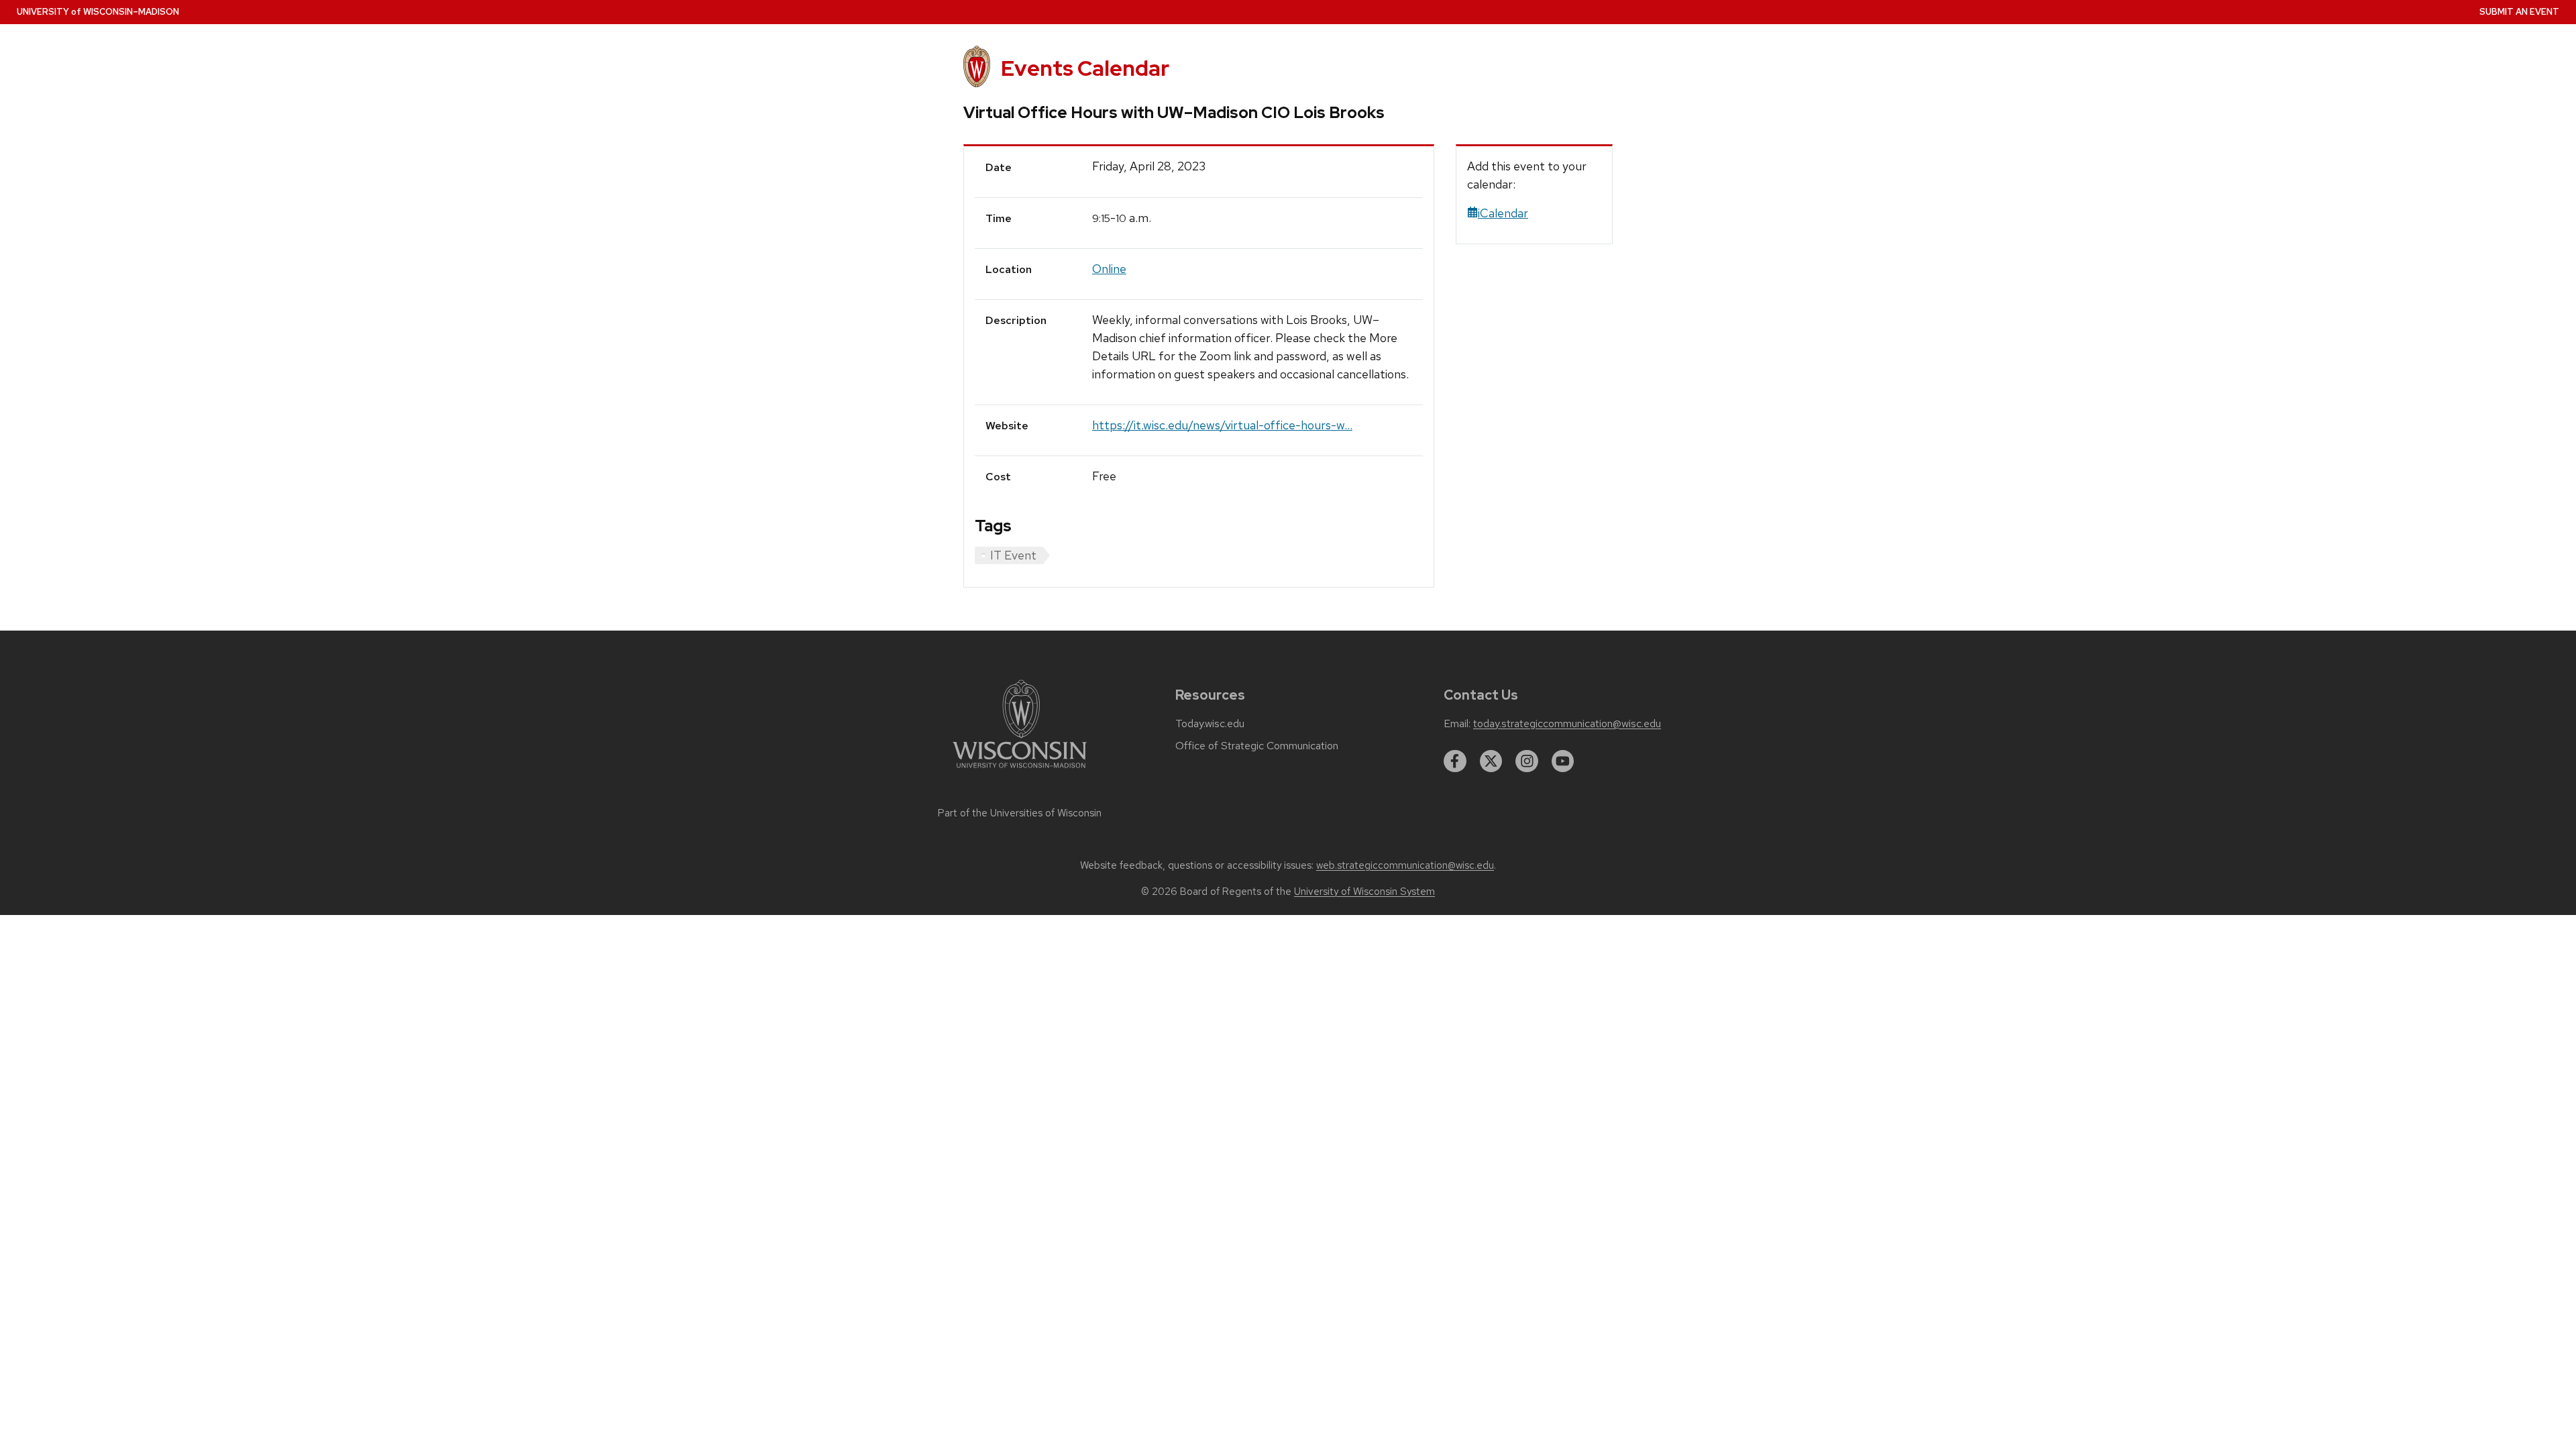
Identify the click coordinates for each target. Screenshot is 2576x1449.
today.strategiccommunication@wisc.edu (1567, 724)
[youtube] (1563, 761)
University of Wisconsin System (1364, 892)
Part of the (1020, 813)
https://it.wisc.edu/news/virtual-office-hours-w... (1222, 425)
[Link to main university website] (1020, 770)
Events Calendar (1085, 68)
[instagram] (1527, 761)
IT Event (1013, 555)
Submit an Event (2519, 12)
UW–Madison (98, 12)
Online (1109, 269)
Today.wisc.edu (1210, 724)
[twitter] (1491, 761)
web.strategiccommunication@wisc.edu (1405, 865)
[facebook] (1455, 761)
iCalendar (1503, 213)
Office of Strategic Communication (1257, 746)
